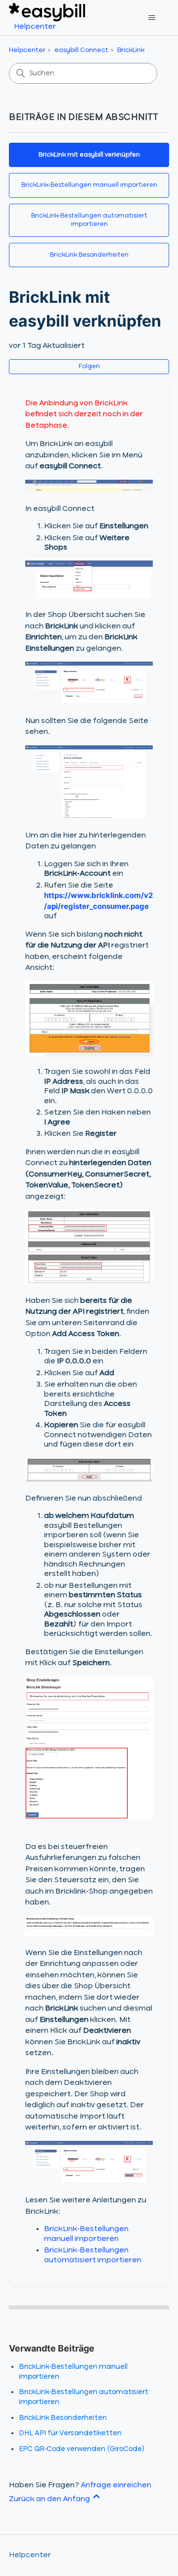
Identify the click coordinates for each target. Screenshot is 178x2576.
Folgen (89, 367)
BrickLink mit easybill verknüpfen (89, 155)
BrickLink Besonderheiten (89, 255)
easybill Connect (81, 50)
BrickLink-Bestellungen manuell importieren (89, 185)
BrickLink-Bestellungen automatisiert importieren (89, 220)
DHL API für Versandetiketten (70, 2433)
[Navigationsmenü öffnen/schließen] (152, 18)
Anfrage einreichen (116, 2485)
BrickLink (131, 50)
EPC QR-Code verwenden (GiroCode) (82, 2449)
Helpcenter (27, 50)
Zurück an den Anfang (50, 2499)
